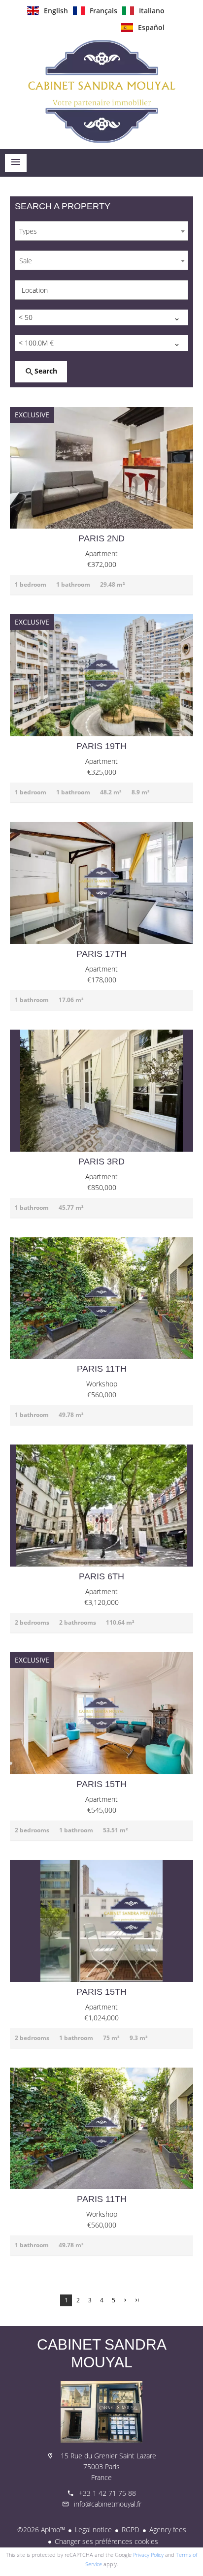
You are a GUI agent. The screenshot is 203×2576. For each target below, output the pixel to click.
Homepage (101, 91)
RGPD (131, 2529)
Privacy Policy (148, 2555)
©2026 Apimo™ (41, 2529)
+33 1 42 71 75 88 (107, 2493)
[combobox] (101, 231)
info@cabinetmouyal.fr (108, 2504)
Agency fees (168, 2529)
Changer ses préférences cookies (106, 2541)
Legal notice (93, 2529)
